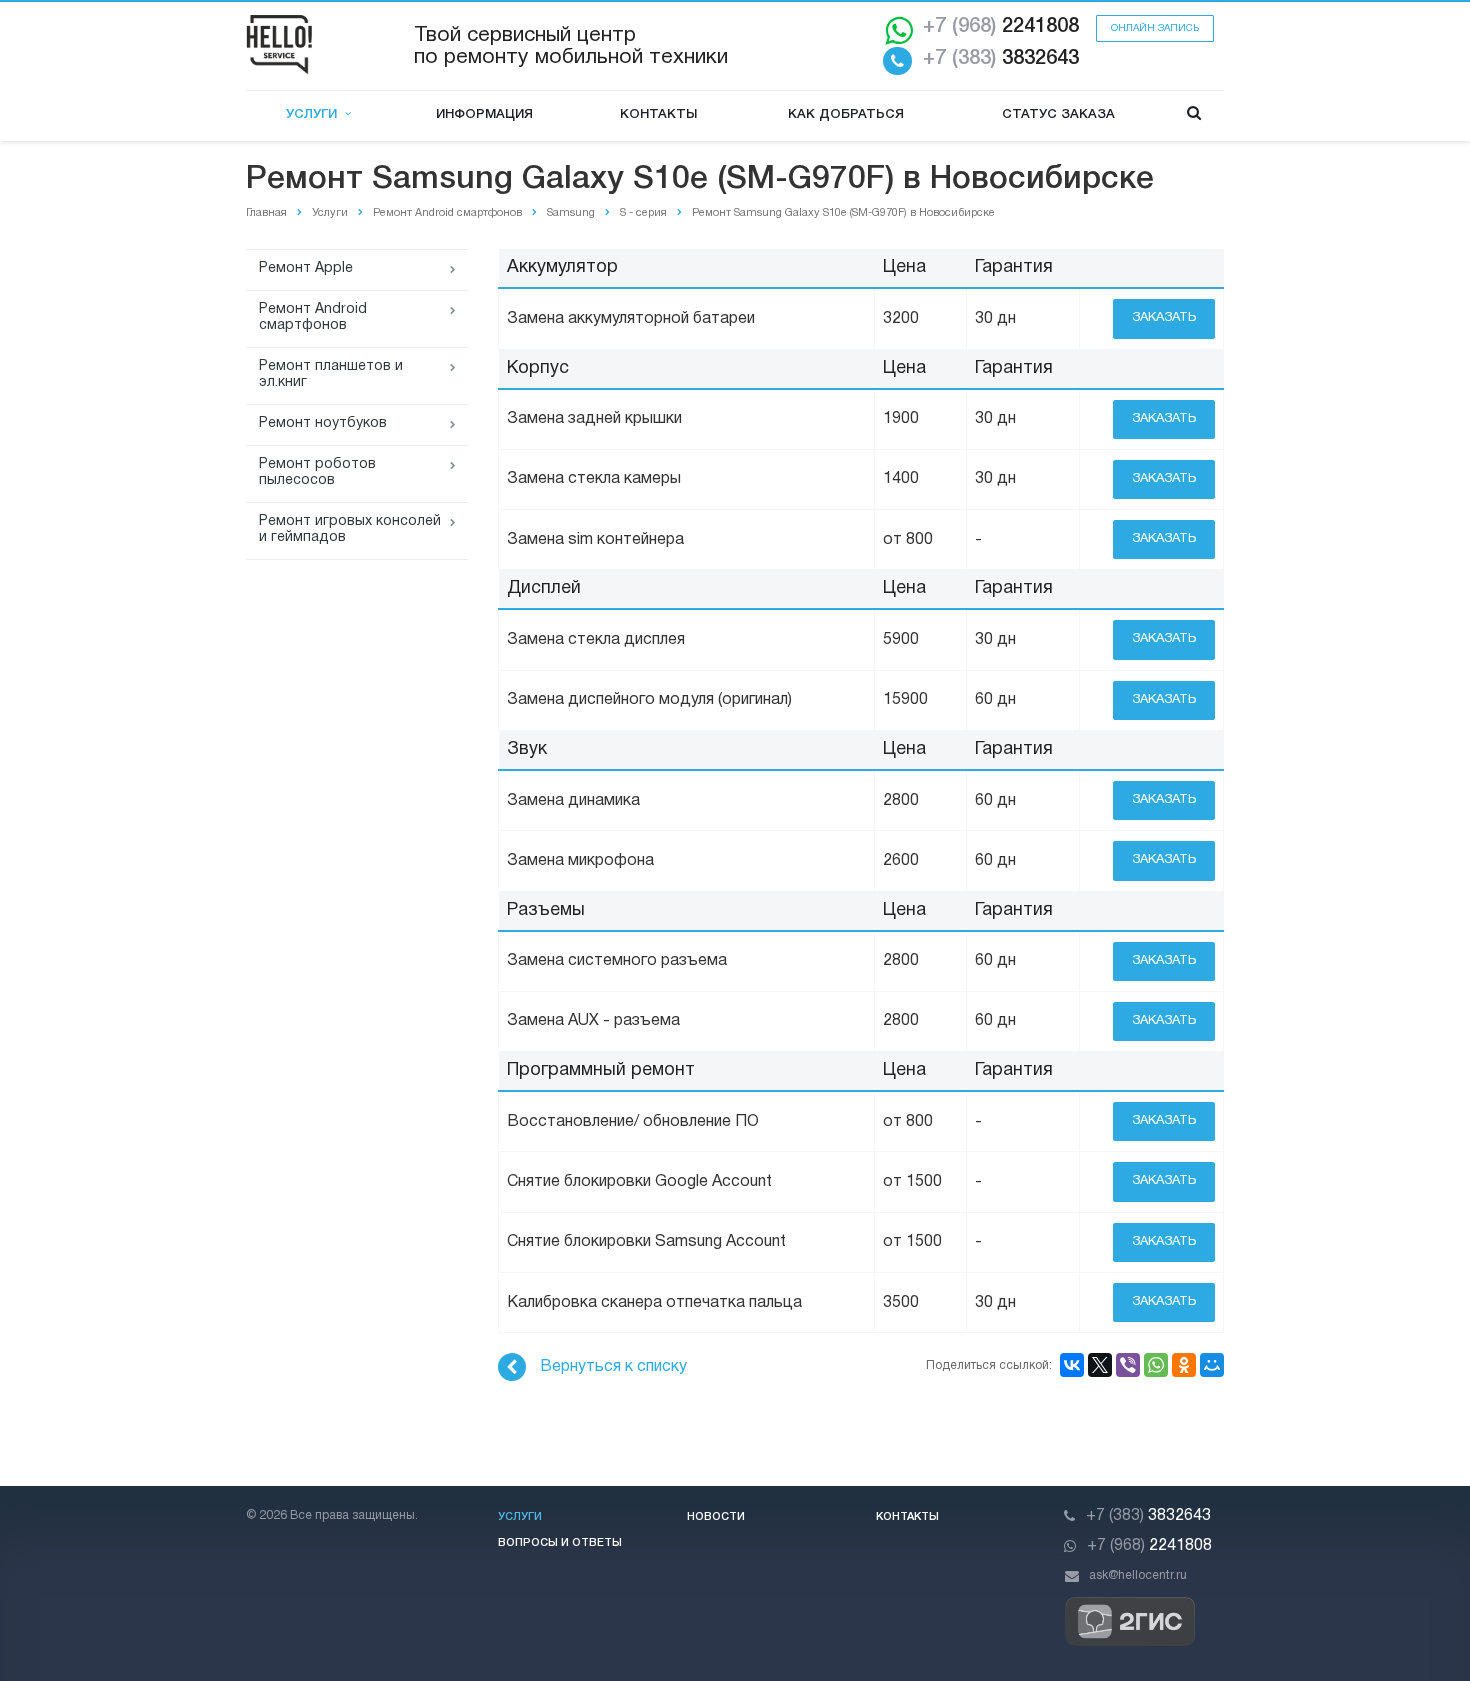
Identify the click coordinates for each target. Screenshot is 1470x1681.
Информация (484, 114)
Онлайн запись (1155, 28)
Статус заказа (1058, 114)
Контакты (658, 114)
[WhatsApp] (1156, 1365)
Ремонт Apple (306, 268)
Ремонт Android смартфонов (313, 317)
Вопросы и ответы (560, 1543)
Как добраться (846, 114)
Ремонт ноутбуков (323, 423)
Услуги (315, 114)
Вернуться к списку (613, 1367)
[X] (1100, 1365)
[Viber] (1128, 1365)
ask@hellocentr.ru (1138, 1575)
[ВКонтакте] (1072, 1365)
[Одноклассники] (1184, 1365)
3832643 (1001, 59)
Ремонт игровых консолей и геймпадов (350, 529)
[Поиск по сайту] (1194, 115)
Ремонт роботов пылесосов (317, 472)
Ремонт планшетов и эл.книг (331, 374)
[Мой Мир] (1212, 1365)
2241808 (1001, 27)
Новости (716, 1517)
